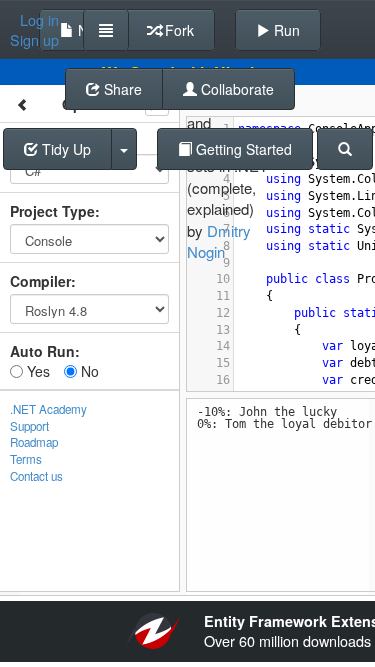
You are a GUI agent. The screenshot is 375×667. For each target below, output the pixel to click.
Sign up (34, 40)
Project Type (52, 211)
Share (121, 89)
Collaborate (235, 89)
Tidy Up (64, 149)
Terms (26, 459)
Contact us (36, 476)
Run (285, 30)
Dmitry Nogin (219, 241)
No (88, 371)
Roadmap (34, 442)
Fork (177, 30)
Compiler (40, 281)
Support (29, 426)
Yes (36, 371)
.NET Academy (48, 409)
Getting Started (242, 149)
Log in (39, 20)
